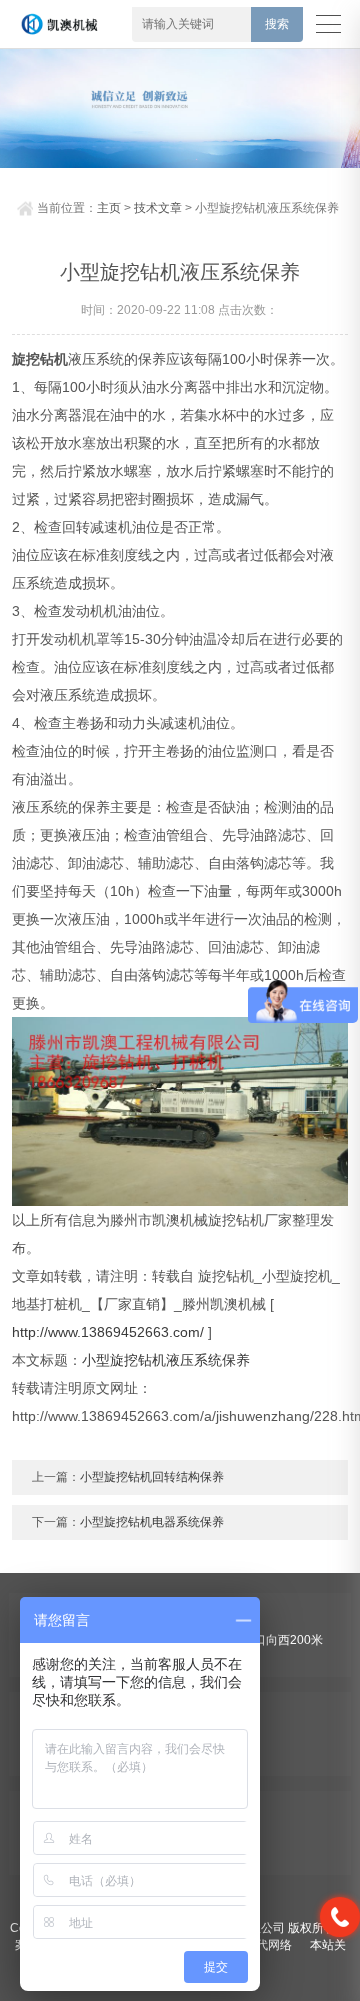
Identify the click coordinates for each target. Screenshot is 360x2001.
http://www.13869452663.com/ (108, 1332)
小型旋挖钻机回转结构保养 (152, 1477)
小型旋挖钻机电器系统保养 (152, 1522)
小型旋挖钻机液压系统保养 (166, 1360)
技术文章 (158, 208)
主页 (109, 208)
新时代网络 (262, 1945)
